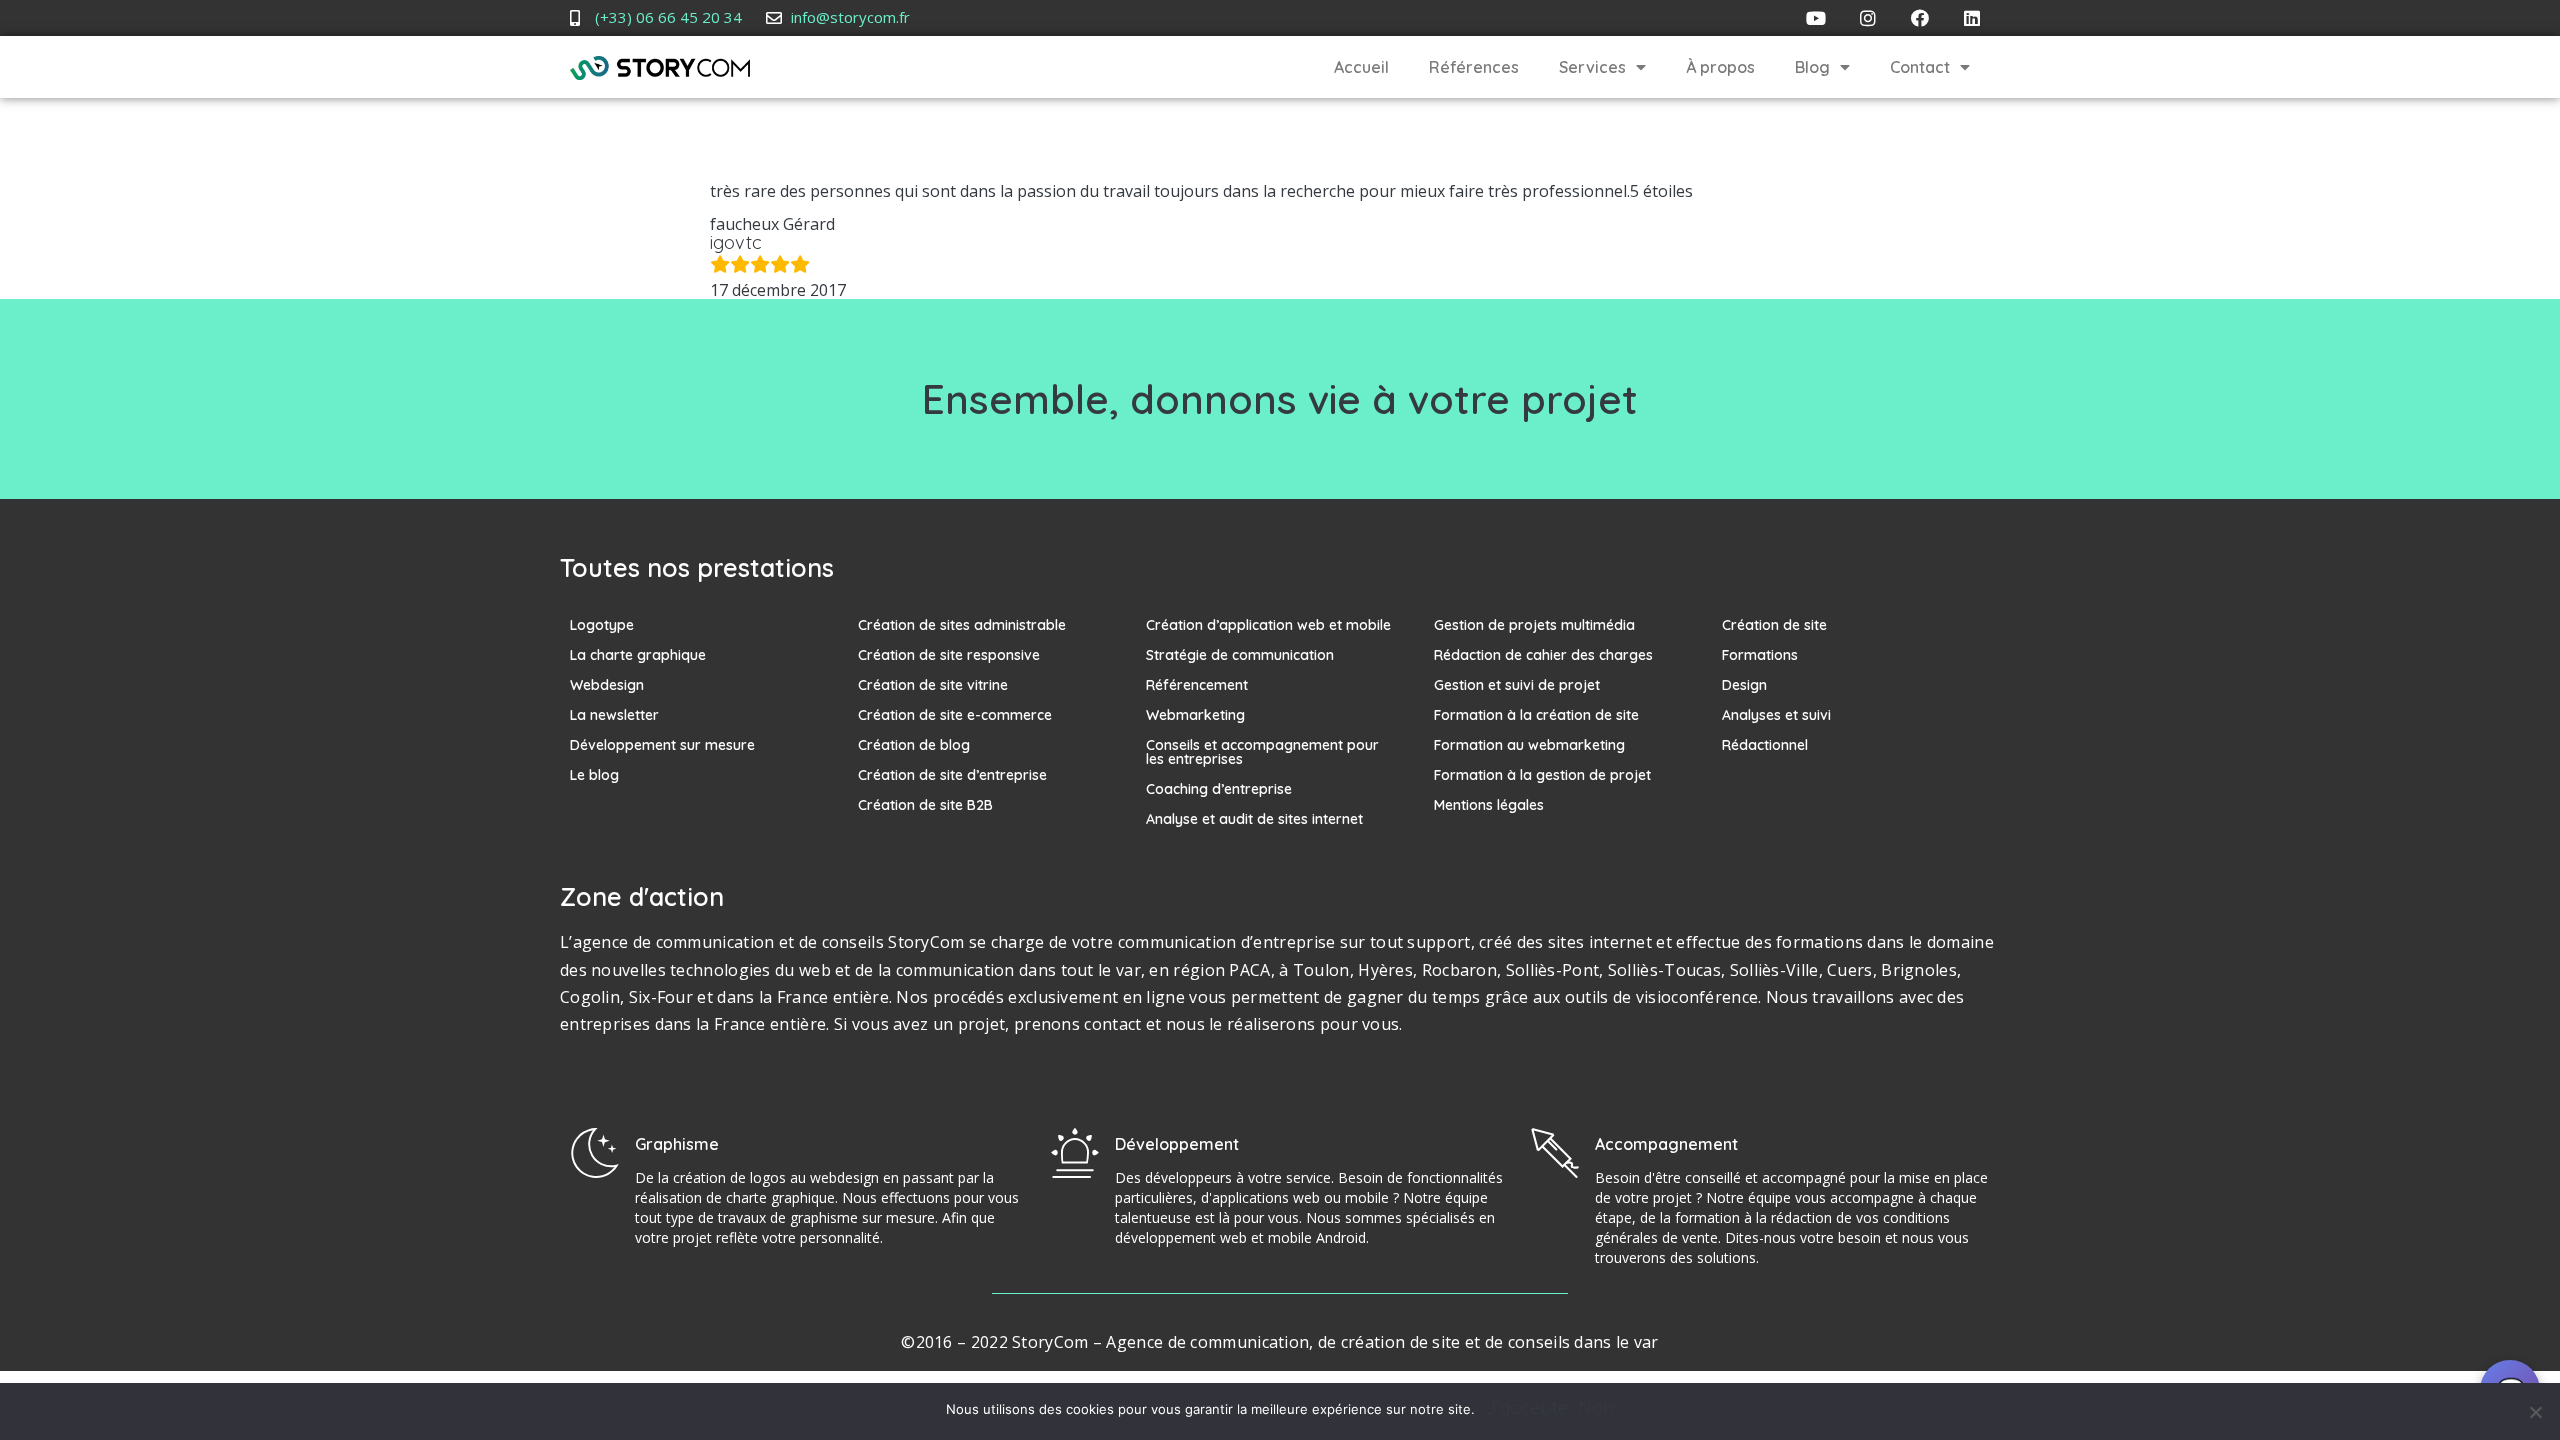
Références (1474, 67)
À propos (1720, 67)
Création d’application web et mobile (1268, 625)
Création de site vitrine (933, 685)
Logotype (602, 625)
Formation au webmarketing (1529, 745)
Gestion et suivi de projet (1517, 685)
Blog (1812, 67)
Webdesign (607, 685)
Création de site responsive (949, 655)
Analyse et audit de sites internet (1254, 819)
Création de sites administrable (962, 625)
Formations (1760, 655)
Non (1596, 1408)
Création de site (1774, 625)
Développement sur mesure (662, 745)
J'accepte (1526, 1408)
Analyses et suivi (1776, 715)
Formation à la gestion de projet (1542, 775)
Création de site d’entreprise (952, 775)
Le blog (594, 775)
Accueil (1361, 67)
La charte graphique (638, 655)
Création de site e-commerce (955, 715)
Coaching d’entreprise (1219, 789)
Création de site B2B (925, 805)
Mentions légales (1489, 805)
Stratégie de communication (1240, 655)
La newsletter (614, 715)
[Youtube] (1816, 18)
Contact (1920, 67)
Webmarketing (1195, 715)
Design (1744, 685)
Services (1592, 67)
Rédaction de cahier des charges (1543, 655)
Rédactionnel (1765, 745)
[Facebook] (1920, 18)
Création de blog (914, 745)
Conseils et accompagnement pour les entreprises (1262, 752)
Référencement (1197, 685)
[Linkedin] (1972, 18)
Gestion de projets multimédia (1534, 625)
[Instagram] (1868, 18)
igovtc (736, 242)
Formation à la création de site (1536, 715)
